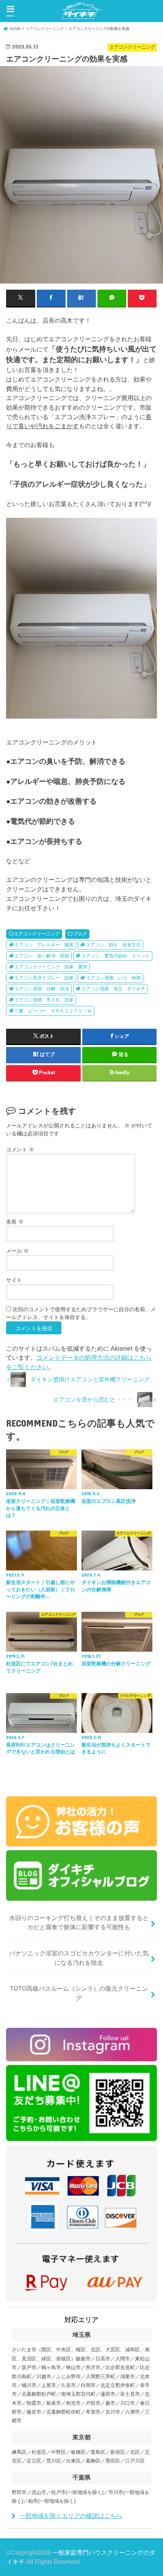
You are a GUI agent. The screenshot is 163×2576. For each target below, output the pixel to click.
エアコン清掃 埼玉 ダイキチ (113, 989)
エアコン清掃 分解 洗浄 (42, 989)
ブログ (80, 934)
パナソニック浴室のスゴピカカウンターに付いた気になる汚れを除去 (79, 1958)
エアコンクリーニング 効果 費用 (51, 967)
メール (17, 1251)
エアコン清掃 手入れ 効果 (44, 1000)
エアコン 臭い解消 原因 (42, 956)
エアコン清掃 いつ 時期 (113, 978)
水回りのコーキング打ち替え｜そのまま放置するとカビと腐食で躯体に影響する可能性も (79, 1923)
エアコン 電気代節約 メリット (116, 956)
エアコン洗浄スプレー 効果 (44, 978)
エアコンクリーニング (37, 934)
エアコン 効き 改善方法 (113, 945)
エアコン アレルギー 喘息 (44, 945)
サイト (14, 1280)
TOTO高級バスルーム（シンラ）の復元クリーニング (79, 1993)
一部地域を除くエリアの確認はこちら (71, 2516)
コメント (20, 1149)
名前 (15, 1222)
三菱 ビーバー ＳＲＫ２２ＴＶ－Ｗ (53, 1011)
